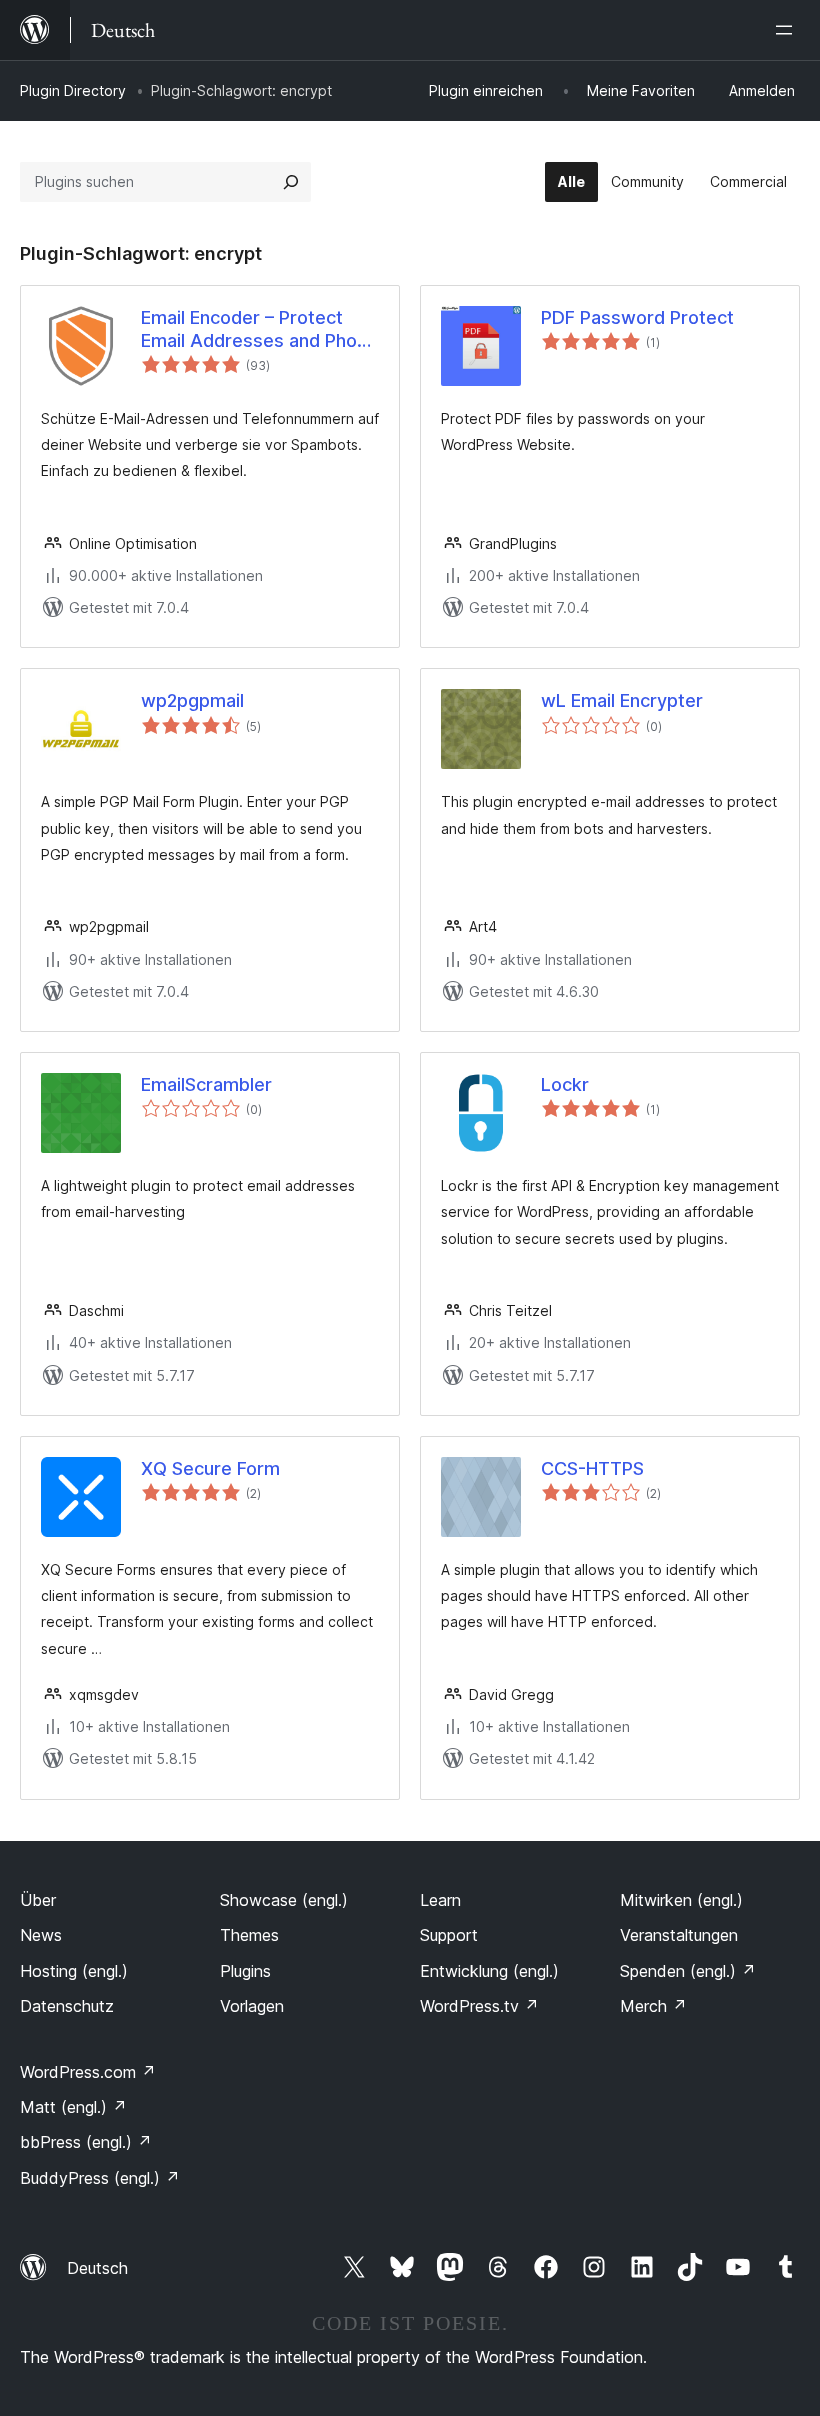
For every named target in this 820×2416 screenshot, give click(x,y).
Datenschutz (67, 2006)
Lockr (565, 1084)
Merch (653, 2006)
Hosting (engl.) (74, 1971)
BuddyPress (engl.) (100, 2178)
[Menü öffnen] (788, 30)
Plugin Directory (73, 90)
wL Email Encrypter (622, 700)
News (41, 1935)
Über (38, 1900)
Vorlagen (252, 2006)
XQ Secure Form (210, 1468)
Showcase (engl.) (284, 1900)
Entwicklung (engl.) (489, 1971)
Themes (249, 1935)
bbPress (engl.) (86, 2142)
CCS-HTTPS (592, 1468)
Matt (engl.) (73, 2107)
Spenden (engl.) (688, 1971)
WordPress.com (88, 2072)
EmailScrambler (206, 1084)
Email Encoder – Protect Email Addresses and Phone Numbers (259, 330)
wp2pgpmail (192, 700)
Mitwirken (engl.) (681, 1900)
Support (449, 1935)
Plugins (245, 1971)
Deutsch (97, 2268)
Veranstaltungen (679, 1935)
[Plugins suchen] (291, 182)
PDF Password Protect (637, 317)
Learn (440, 1900)
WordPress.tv (479, 2006)
